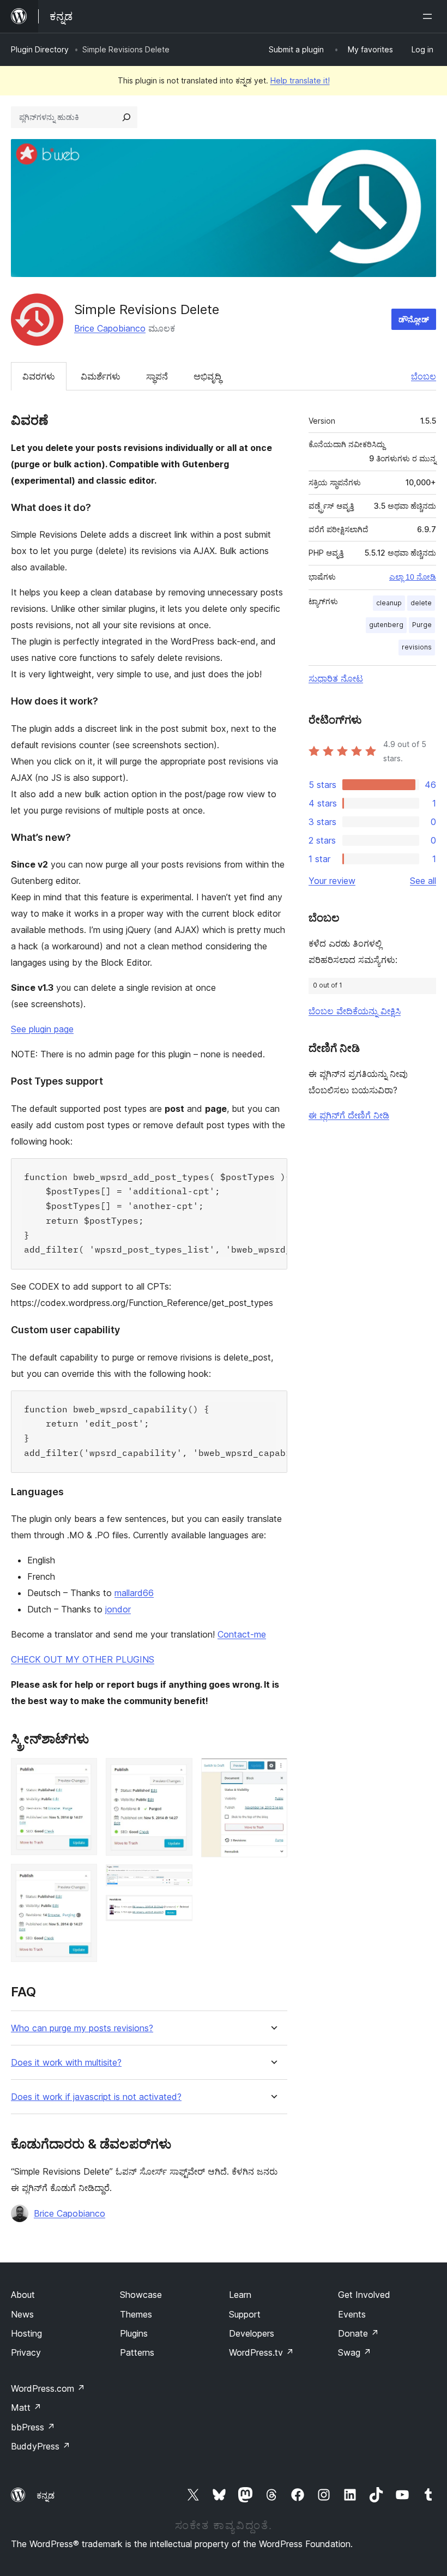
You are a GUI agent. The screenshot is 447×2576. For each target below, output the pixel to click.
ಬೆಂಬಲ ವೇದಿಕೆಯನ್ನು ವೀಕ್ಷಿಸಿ (355, 1011)
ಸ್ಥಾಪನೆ (157, 376)
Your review (332, 881)
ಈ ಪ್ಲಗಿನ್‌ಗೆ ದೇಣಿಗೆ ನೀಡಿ (349, 1115)
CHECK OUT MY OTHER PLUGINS (83, 1659)
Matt (26, 2408)
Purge (422, 625)
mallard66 (134, 1593)
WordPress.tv (261, 2352)
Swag (355, 2352)
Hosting (26, 2333)
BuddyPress (41, 2446)
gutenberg (386, 625)
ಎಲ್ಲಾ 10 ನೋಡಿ (413, 577)
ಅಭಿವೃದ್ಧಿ (207, 376)
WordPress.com (48, 2388)
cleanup (389, 603)
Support (245, 2314)
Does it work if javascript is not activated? (96, 2097)
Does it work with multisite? (66, 2063)
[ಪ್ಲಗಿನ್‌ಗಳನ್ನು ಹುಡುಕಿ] (126, 117)
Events (352, 2314)
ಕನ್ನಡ (46, 2495)
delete (421, 603)
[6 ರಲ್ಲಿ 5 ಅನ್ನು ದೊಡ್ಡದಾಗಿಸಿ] (178, 1910)
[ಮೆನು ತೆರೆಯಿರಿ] (430, 16)
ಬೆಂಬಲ (424, 376)
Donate (358, 2333)
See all (423, 881)
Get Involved (364, 2295)
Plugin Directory (40, 49)
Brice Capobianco (110, 328)
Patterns (137, 2352)
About (23, 2295)
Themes (136, 2314)
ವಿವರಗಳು (39, 376)
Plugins (134, 2333)
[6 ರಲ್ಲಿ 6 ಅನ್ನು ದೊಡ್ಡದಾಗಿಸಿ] (273, 1773)
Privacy (26, 2352)
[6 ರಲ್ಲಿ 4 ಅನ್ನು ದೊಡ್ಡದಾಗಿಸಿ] (178, 1879)
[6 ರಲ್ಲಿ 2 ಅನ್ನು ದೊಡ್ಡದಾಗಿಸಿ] (82, 1879)
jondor (118, 1609)
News (22, 2314)
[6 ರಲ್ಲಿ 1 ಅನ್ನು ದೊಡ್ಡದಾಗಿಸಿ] (82, 1773)
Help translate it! (300, 80)
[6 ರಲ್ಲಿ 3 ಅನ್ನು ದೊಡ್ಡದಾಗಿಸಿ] (178, 1773)
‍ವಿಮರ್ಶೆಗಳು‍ (101, 376)
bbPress (33, 2427)
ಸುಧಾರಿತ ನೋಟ (336, 678)
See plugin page (42, 1029)
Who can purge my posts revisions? (82, 2028)
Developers (252, 2333)
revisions (417, 647)
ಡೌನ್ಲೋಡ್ (414, 319)
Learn (240, 2295)
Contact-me (242, 1634)
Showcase (141, 2295)
